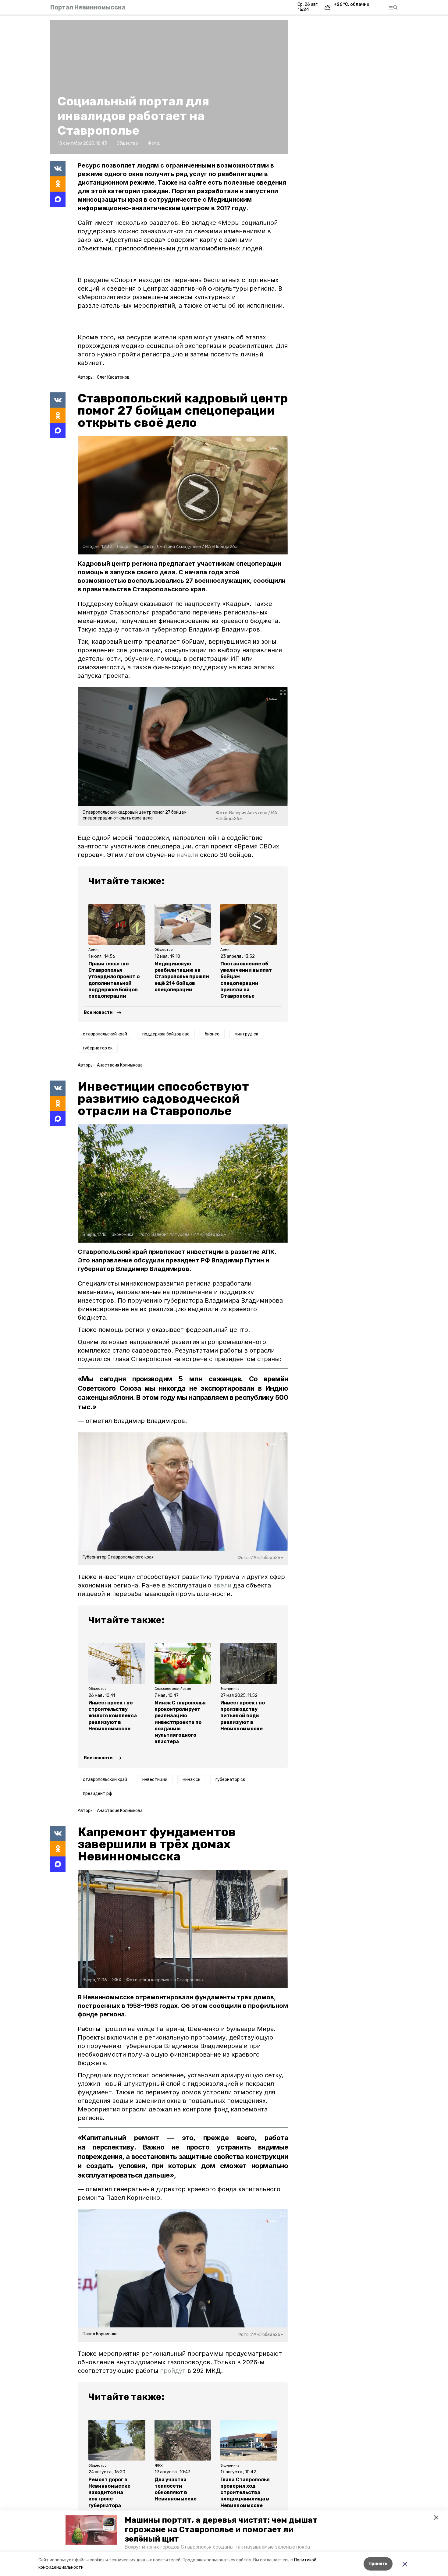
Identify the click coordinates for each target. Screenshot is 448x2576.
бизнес (212, 1034)
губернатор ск (98, 1048)
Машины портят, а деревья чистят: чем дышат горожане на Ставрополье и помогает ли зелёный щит (221, 2530)
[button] (91, 2530)
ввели (222, 1585)
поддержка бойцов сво (166, 1034)
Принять (378, 2564)
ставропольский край (105, 1034)
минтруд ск (246, 1034)
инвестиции (155, 1780)
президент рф (98, 1794)
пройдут (173, 2371)
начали (187, 855)
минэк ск (191, 1780)
